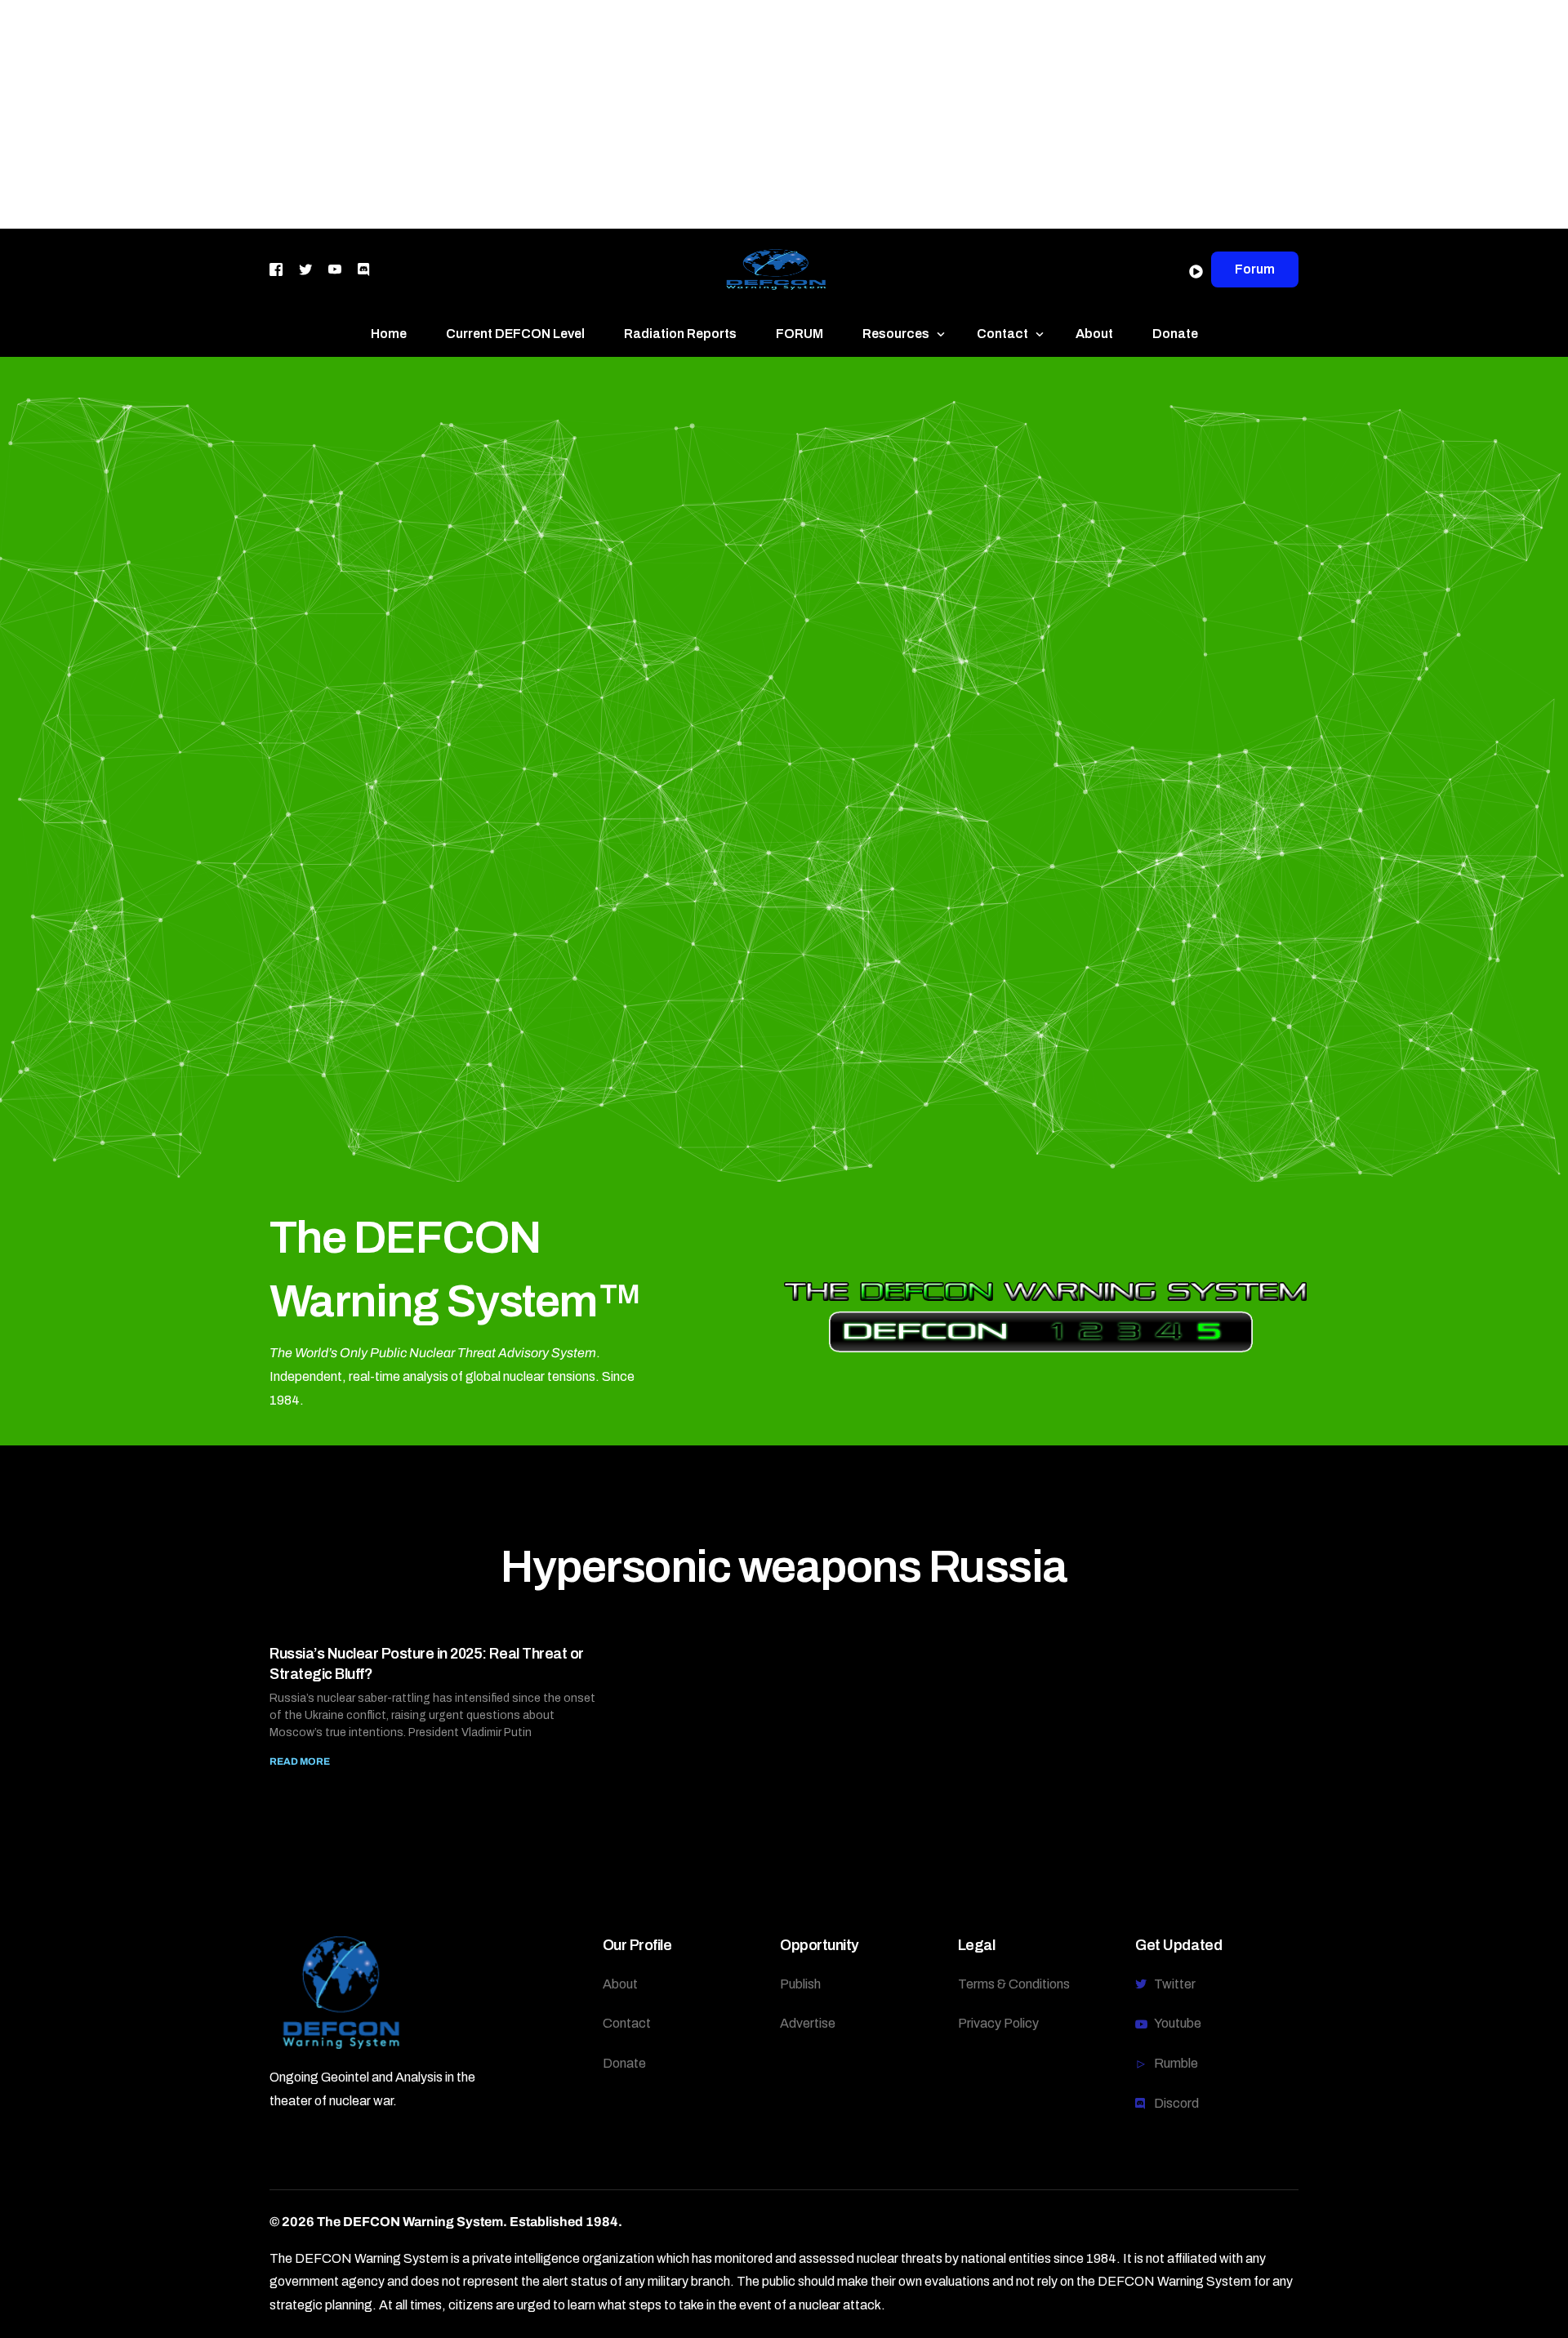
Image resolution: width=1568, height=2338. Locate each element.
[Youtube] (335, 268)
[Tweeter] (305, 268)
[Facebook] (276, 268)
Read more (300, 1761)
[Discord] (363, 268)
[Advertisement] (490, 114)
